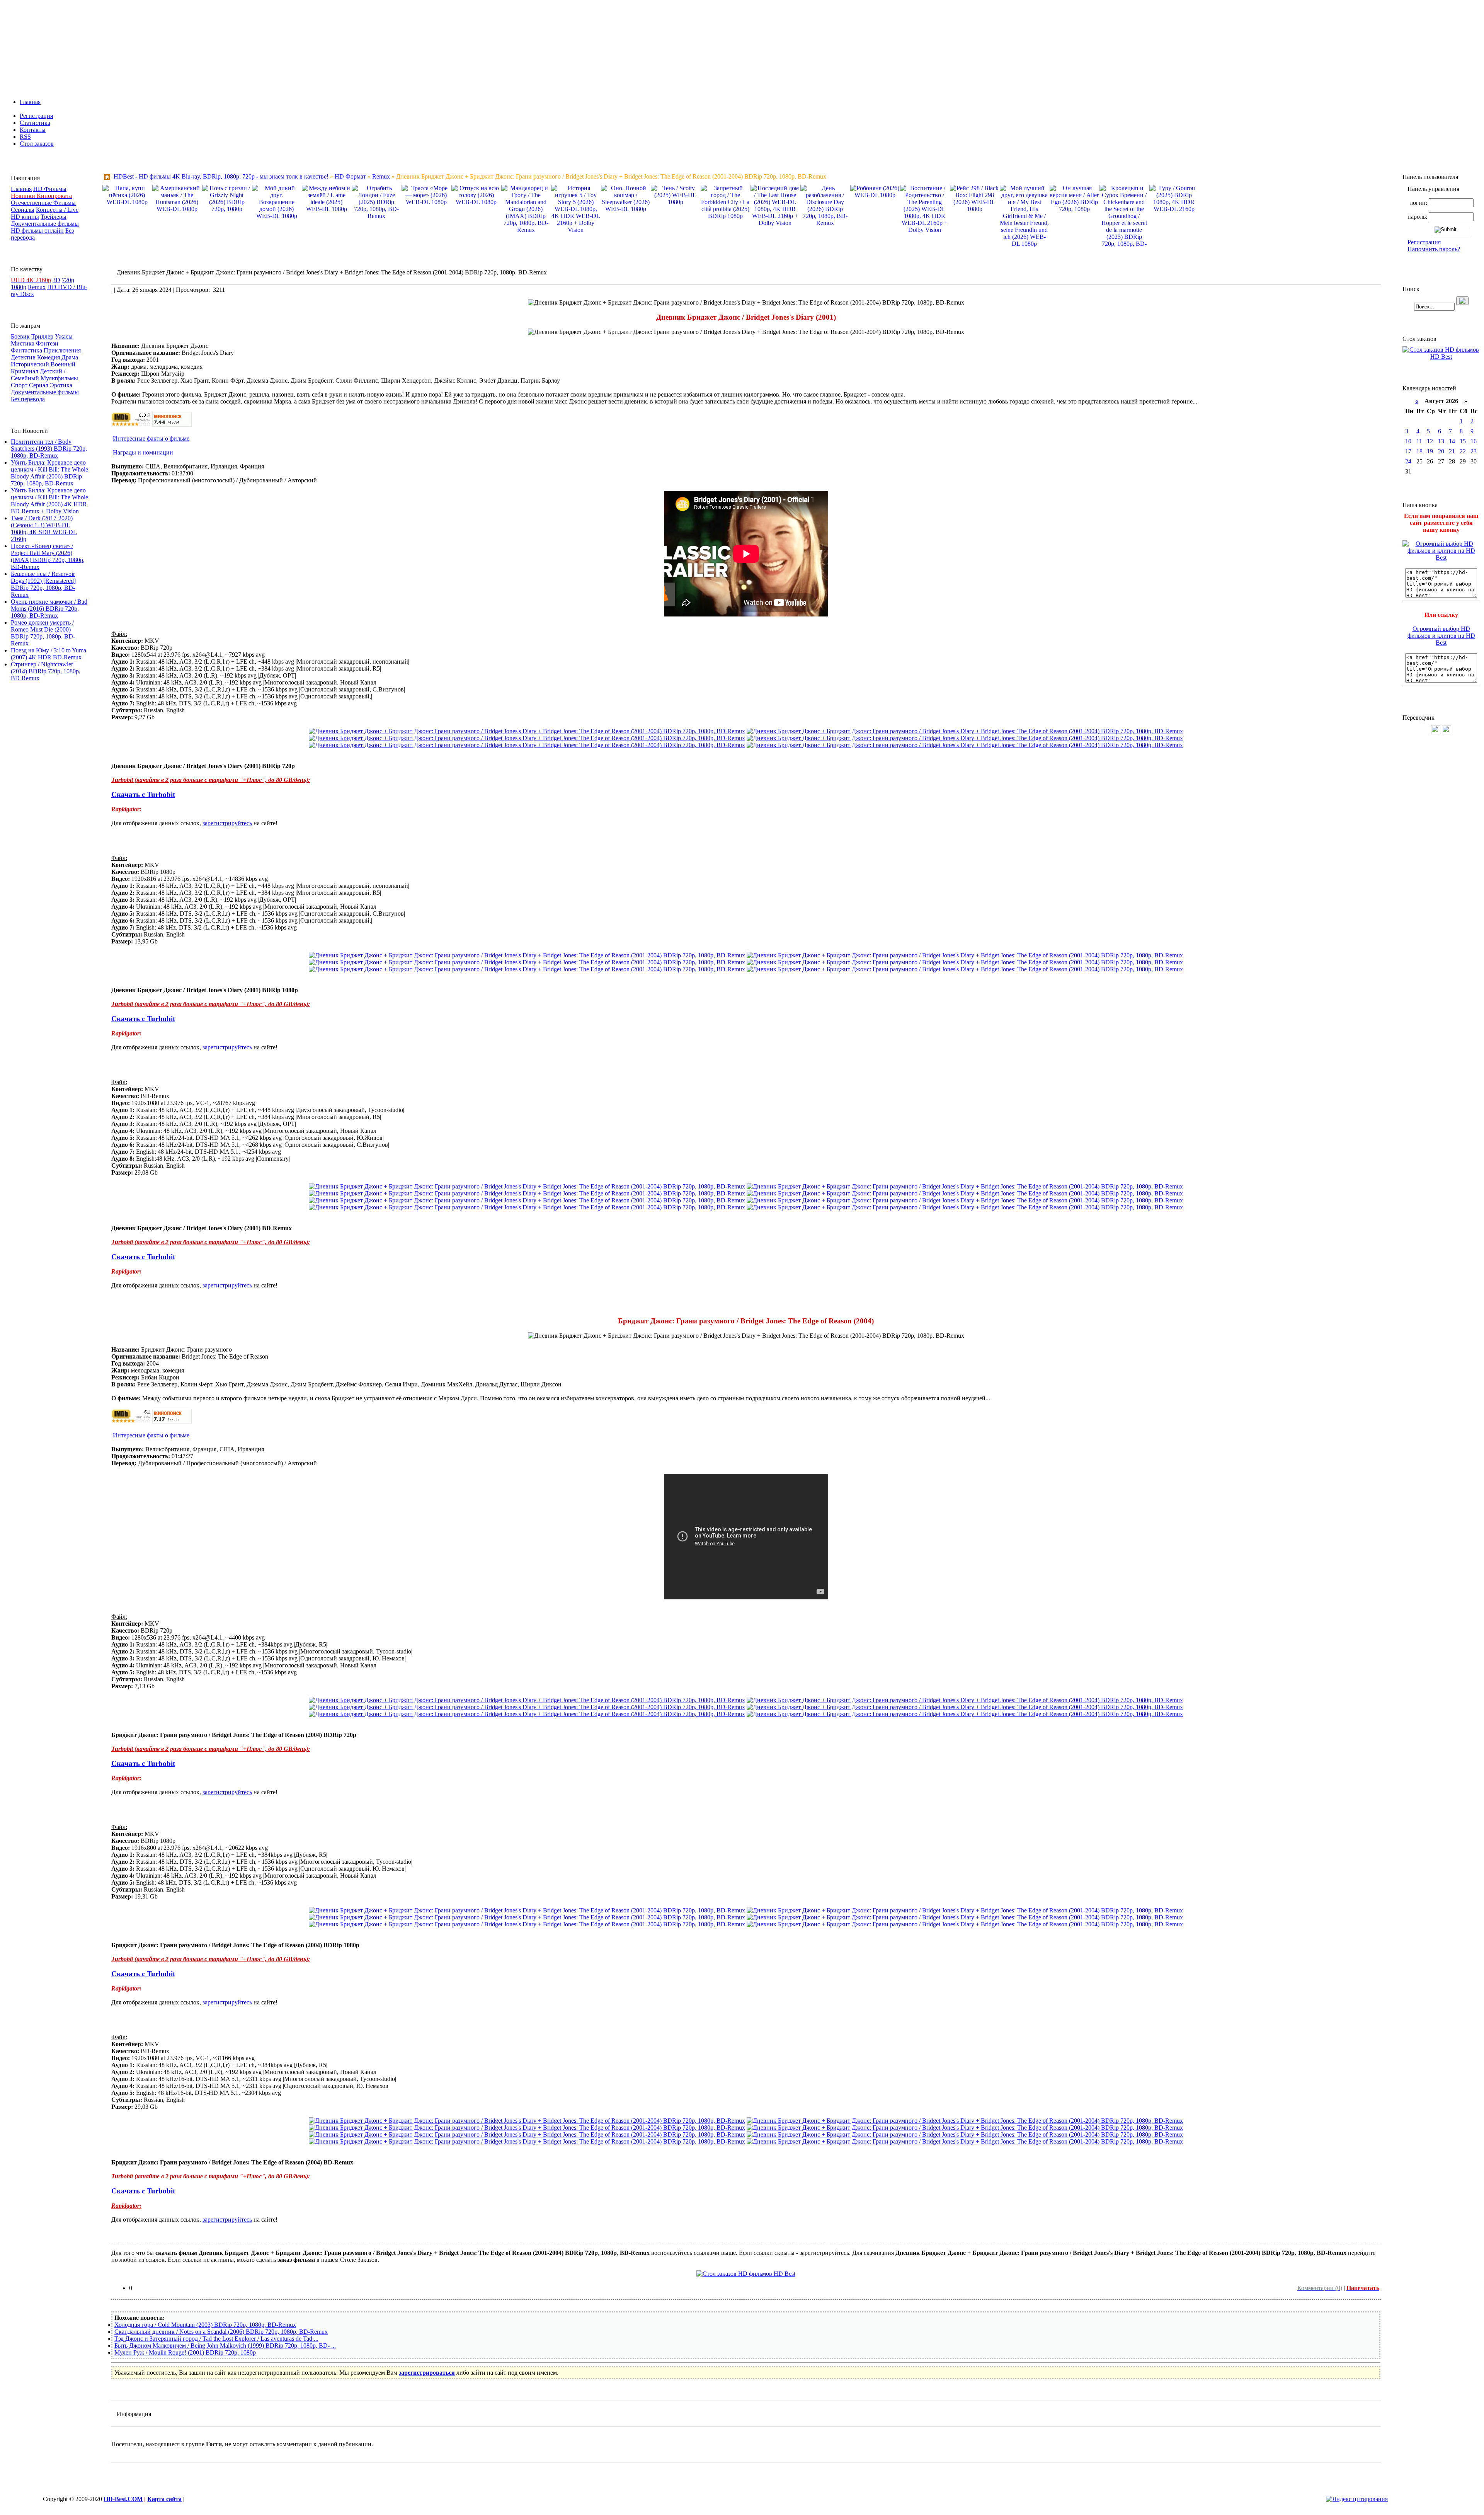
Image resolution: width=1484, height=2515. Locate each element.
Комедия (49, 357)
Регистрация (36, 116)
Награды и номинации (143, 452)
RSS (25, 137)
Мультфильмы (59, 378)
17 (1408, 451)
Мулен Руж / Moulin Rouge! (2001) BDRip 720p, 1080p (185, 2352)
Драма (70, 357)
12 (1430, 441)
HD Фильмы (50, 189)
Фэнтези (47, 343)
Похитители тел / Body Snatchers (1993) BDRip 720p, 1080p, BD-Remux (49, 449)
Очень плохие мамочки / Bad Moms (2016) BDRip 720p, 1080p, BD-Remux (49, 609)
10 (1408, 441)
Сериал (39, 385)
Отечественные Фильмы (43, 203)
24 (1408, 461)
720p (68, 280)
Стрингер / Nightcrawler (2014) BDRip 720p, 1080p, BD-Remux (46, 671)
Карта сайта (164, 2499)
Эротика (61, 385)
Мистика (23, 343)
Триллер (42, 336)
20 (1441, 451)
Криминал (25, 371)
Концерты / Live (57, 210)
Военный (63, 364)
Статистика (35, 123)
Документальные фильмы (45, 224)
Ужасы (64, 336)
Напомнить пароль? (1434, 249)
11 (1419, 441)
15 (1463, 441)
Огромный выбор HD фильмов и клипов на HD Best (1441, 636)
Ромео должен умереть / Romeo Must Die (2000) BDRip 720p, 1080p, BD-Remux (43, 633)
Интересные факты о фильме (151, 438)
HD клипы (25, 217)
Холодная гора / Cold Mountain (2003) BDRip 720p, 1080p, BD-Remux (205, 2325)
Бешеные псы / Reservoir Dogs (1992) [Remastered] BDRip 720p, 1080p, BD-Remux (43, 584)
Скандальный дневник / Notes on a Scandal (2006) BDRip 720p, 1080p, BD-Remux (221, 2332)
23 (1474, 451)
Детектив (23, 357)
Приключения (62, 350)
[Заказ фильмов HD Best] (746, 2274)
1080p (19, 287)
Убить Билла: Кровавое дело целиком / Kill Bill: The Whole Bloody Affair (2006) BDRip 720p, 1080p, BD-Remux (49, 473)
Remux (37, 287)
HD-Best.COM (123, 2499)
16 (1474, 441)
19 (1430, 451)
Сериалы (23, 210)
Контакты (33, 130)
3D (56, 280)
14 (1452, 441)
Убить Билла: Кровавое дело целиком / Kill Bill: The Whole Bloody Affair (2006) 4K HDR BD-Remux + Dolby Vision (49, 501)
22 (1463, 451)
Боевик (20, 336)
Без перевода (28, 399)
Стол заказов (37, 144)
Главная (30, 102)
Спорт (19, 385)
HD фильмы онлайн (37, 231)
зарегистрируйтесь (227, 823)
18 (1419, 451)
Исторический (30, 364)
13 (1441, 441)
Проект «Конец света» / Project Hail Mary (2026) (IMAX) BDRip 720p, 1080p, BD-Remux (48, 556)
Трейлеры (54, 217)
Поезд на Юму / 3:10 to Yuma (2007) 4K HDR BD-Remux (49, 654)
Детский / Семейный (38, 375)
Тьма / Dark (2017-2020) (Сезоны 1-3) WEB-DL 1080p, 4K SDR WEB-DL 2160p (44, 529)
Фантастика (26, 350)
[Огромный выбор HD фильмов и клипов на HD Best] (1441, 558)
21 (1452, 451)
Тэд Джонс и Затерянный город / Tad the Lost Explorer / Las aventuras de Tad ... (216, 2339)
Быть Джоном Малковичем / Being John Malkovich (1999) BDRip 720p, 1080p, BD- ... (225, 2346)
